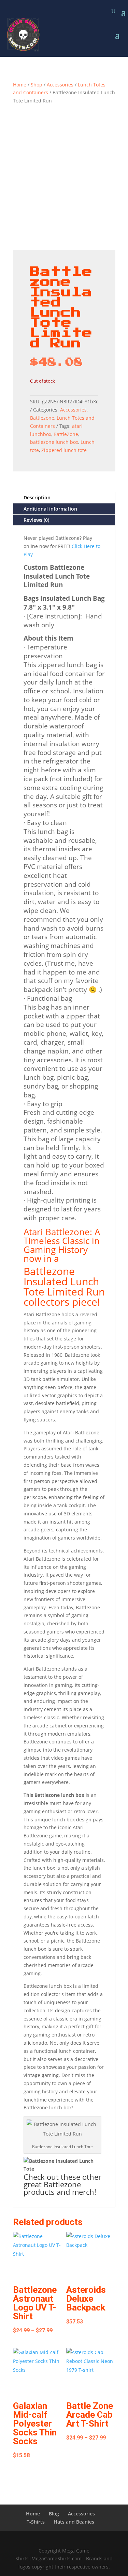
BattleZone (66, 434)
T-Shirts (36, 2522)
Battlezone (42, 418)
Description (37, 497)
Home (20, 85)
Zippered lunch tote (64, 450)
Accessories (60, 85)
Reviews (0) (36, 520)
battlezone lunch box (54, 442)
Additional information (50, 509)
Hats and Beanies (74, 2522)
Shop (37, 85)
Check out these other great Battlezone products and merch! (62, 2184)
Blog (54, 2514)
